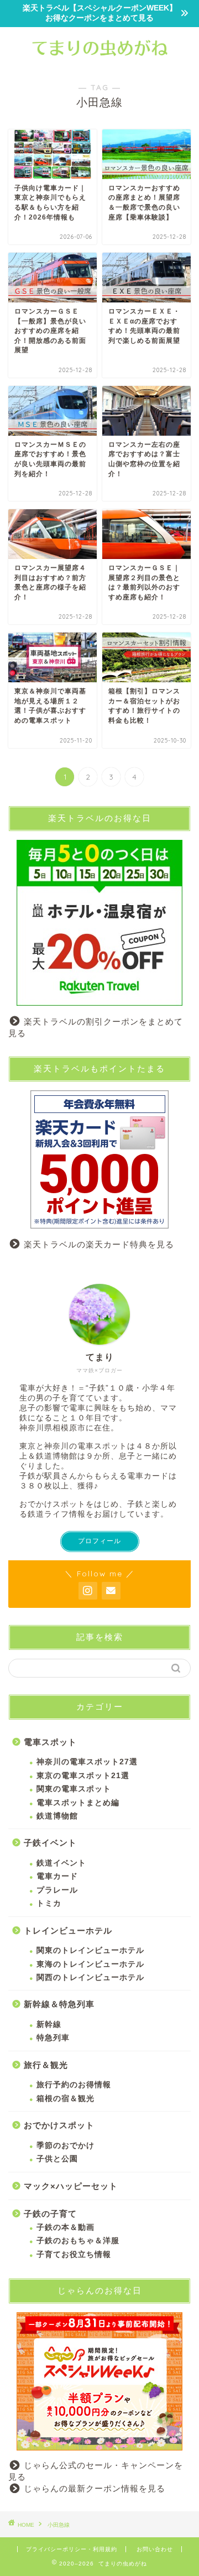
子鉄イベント (50, 1843)
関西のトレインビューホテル (90, 1977)
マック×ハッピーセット (71, 2186)
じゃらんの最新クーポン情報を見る (95, 2488)
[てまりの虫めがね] (99, 60)
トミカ (49, 1903)
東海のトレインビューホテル (90, 1964)
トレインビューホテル (68, 1930)
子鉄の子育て (50, 2214)
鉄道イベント (61, 1863)
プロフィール (99, 1541)
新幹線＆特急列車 (59, 2004)
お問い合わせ (155, 2549)
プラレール (57, 1890)
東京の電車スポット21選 (83, 1776)
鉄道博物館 (57, 1816)
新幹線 (49, 2024)
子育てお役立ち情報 (74, 2254)
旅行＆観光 (46, 2065)
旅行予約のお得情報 (74, 2085)
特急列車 (53, 2038)
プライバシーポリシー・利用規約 (72, 2549)
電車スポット (50, 1742)
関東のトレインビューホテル (90, 1950)
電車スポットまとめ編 (78, 1803)
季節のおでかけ (66, 2146)
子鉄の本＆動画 (66, 2227)
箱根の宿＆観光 (66, 2099)
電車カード (57, 1876)
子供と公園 (57, 2159)
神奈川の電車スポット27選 (87, 1762)
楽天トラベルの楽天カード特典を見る (99, 1244)
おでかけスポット (59, 2125)
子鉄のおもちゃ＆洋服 (78, 2241)
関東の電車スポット (74, 1789)
